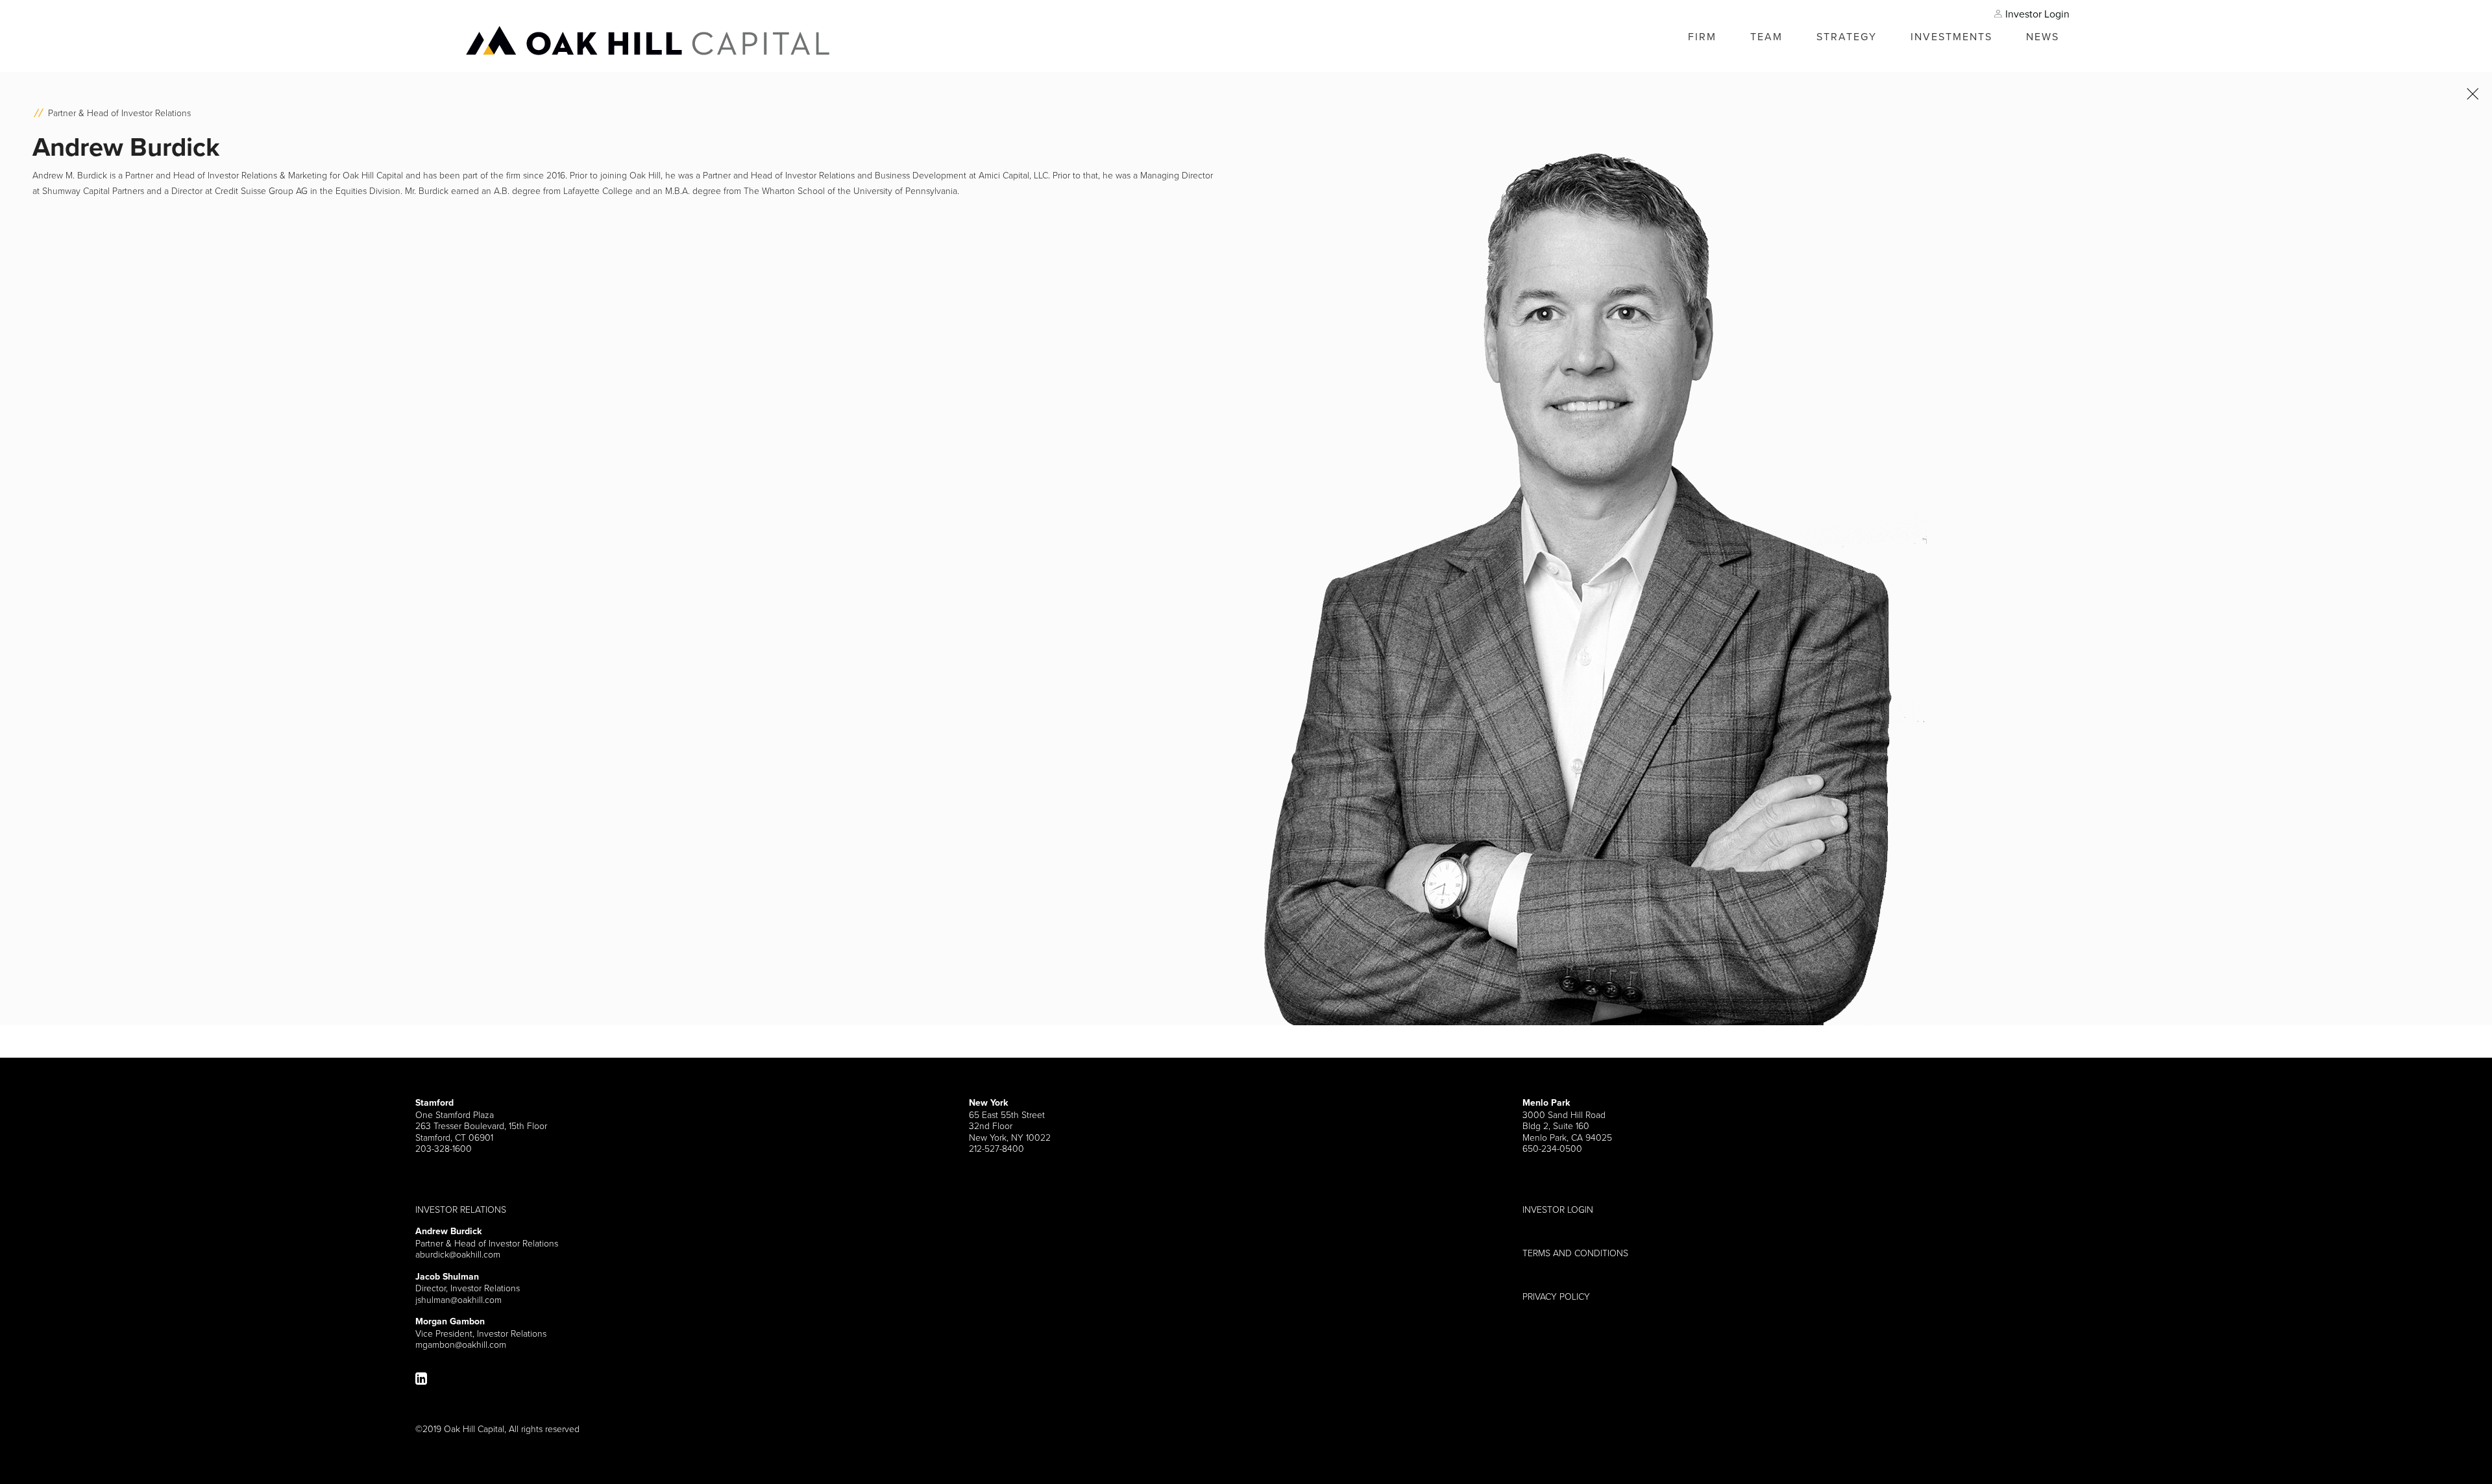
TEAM (1766, 36)
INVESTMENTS (1951, 36)
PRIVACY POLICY (1556, 1296)
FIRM (1702, 36)
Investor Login (2037, 14)
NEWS (2043, 36)
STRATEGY (1847, 36)
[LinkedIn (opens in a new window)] (421, 1379)
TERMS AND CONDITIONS (1575, 1253)
